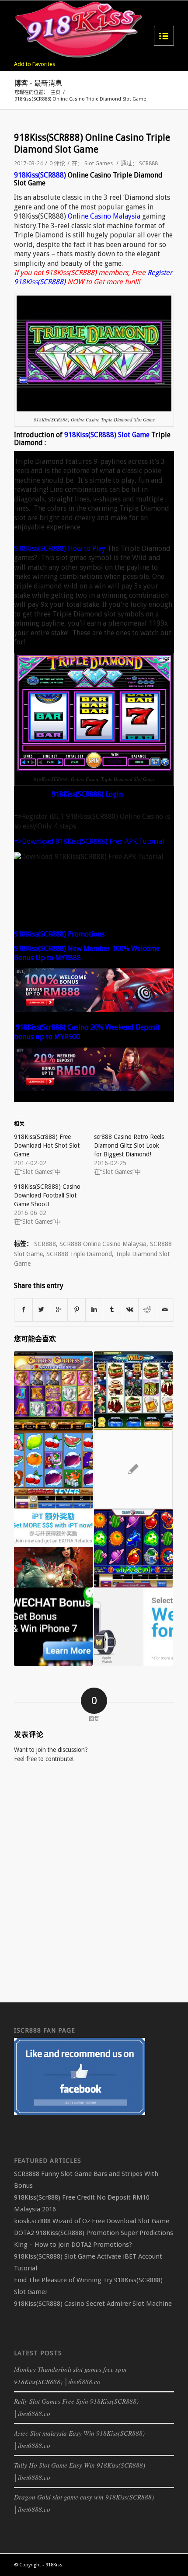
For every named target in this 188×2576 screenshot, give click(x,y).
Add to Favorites (35, 64)
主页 (56, 92)
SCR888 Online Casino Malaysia (103, 1244)
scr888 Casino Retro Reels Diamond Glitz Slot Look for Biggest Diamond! (129, 1145)
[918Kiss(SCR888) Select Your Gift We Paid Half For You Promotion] (133, 1627)
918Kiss (54, 2565)
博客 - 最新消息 (38, 83)
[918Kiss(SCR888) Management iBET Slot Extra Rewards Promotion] (53, 1548)
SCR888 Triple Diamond (79, 1254)
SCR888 (148, 163)
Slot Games (99, 163)
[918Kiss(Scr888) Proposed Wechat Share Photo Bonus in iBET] (53, 1627)
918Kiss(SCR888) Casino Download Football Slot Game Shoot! (47, 1195)
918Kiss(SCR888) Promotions (59, 934)
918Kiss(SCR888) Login (87, 794)
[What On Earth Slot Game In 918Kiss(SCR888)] (133, 1548)
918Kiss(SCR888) (40, 175)
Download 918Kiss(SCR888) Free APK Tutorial (93, 841)
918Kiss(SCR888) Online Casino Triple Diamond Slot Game (92, 143)
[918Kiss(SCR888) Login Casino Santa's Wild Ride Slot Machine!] (133, 1391)
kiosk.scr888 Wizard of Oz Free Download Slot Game (92, 2221)
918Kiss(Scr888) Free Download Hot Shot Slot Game (47, 1145)
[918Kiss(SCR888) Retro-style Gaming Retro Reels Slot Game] (133, 1469)
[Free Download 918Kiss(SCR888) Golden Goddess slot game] (53, 1391)
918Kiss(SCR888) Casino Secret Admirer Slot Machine (93, 2304)
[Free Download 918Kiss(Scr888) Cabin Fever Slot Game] (53, 1469)
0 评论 (57, 163)
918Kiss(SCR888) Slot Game (107, 435)
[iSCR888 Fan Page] (80, 2113)
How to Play (87, 548)
